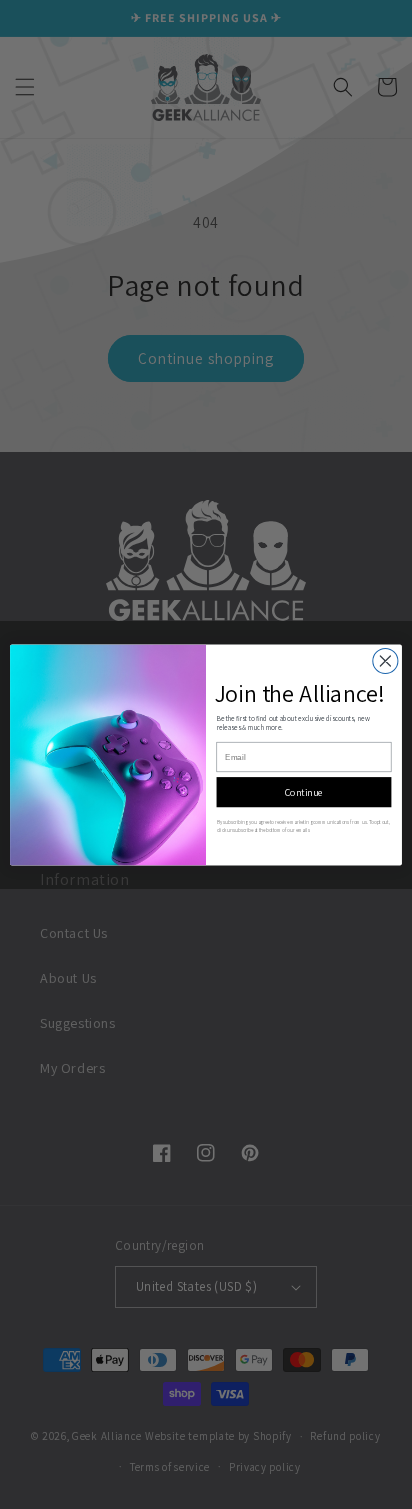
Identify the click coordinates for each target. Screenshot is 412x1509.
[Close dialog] (385, 660)
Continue (304, 791)
